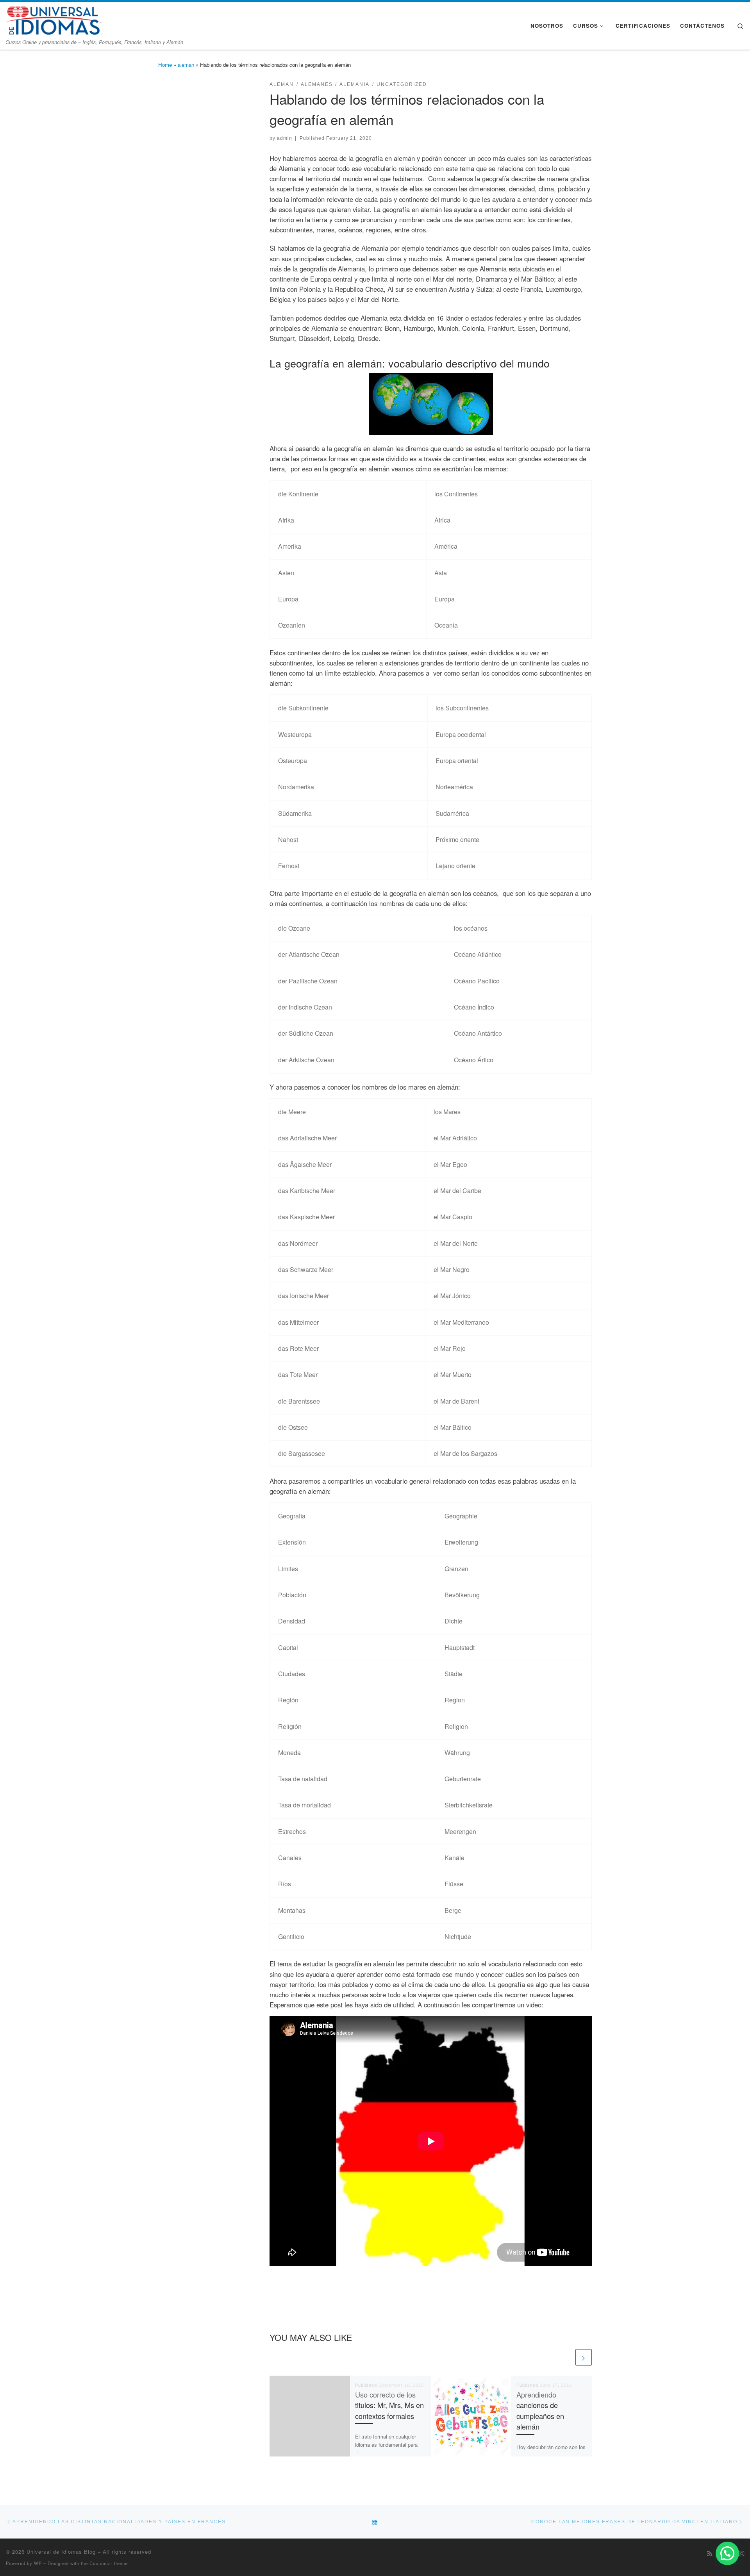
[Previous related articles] (566, 2357)
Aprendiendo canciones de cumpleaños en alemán (540, 2410)
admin (285, 138)
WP (38, 2563)
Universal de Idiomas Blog (61, 2552)
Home (165, 65)
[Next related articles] (584, 2357)
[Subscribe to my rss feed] (710, 2553)
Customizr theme (109, 2563)
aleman (186, 65)
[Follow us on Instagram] (742, 2553)
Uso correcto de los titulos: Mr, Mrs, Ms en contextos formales (389, 2405)
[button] (727, 2553)
